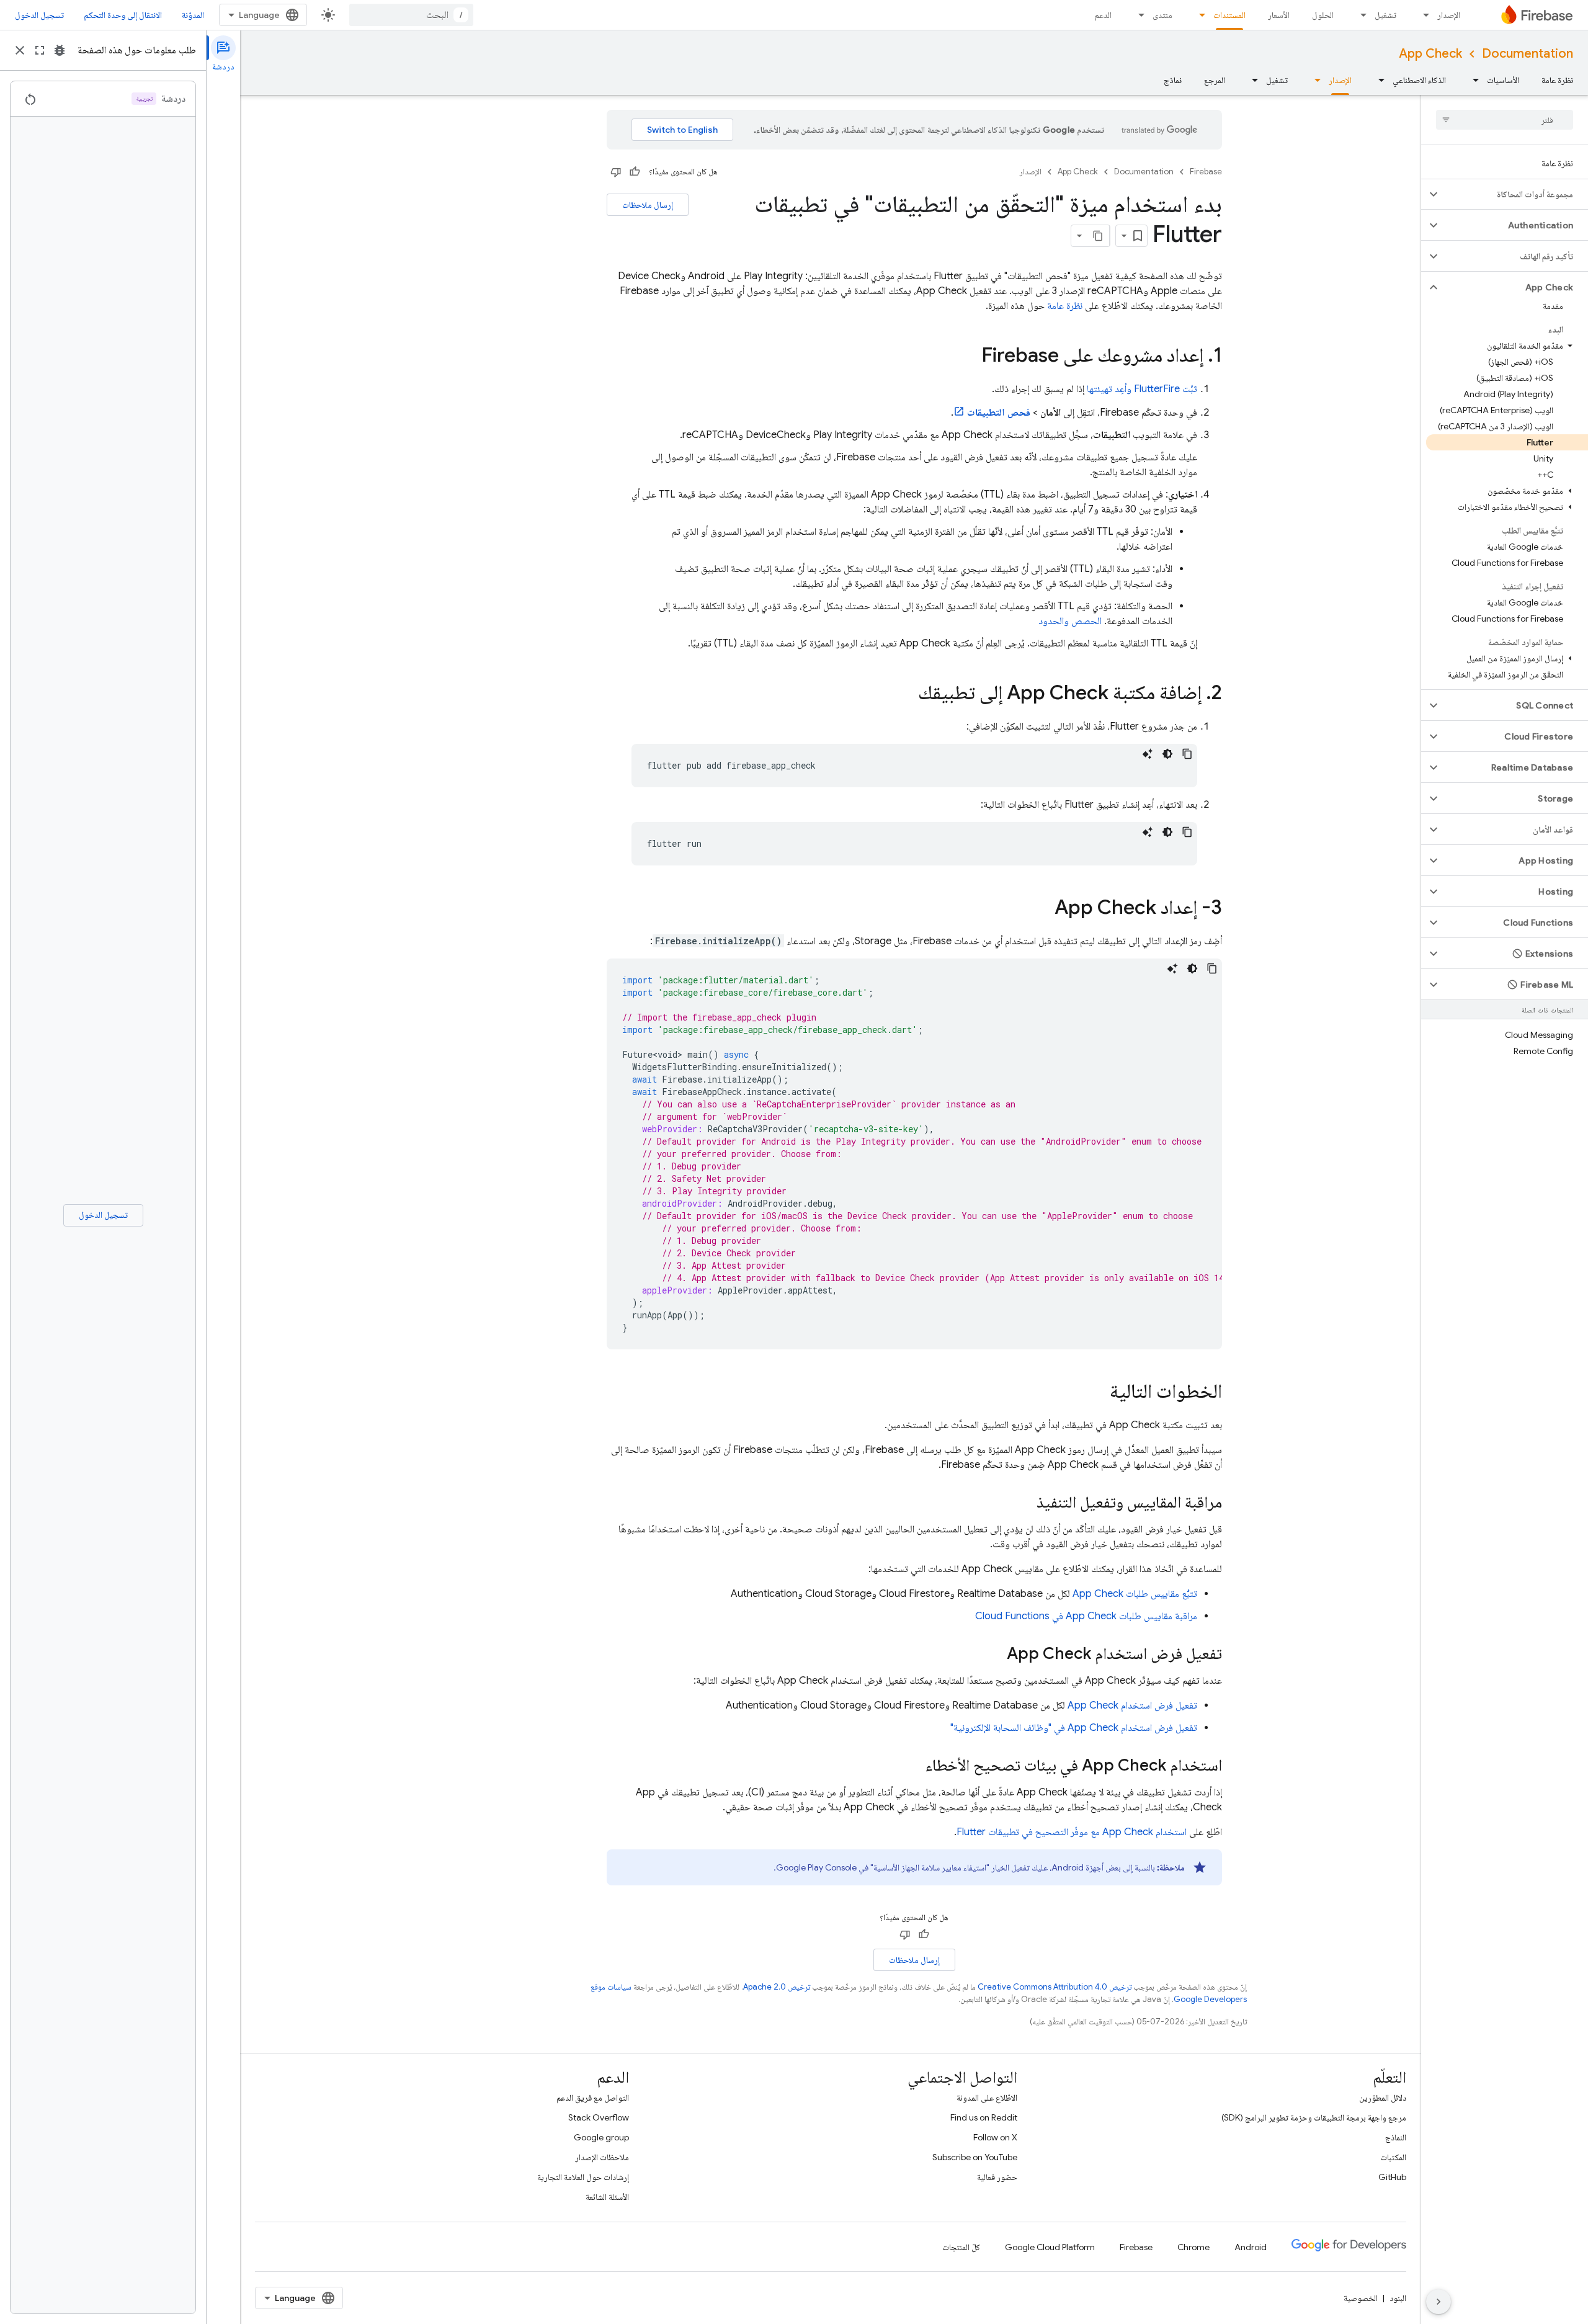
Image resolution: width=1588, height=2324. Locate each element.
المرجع (1215, 80)
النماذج (1396, 2137)
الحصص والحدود (1070, 621)
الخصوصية (1361, 2298)
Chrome (1193, 2247)
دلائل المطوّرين (1383, 2098)
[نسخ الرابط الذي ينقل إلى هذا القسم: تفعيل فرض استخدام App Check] (994, 1655)
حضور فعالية (997, 2177)
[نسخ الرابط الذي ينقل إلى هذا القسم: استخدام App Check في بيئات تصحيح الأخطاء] (912, 1766)
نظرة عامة (1557, 80)
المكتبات (1393, 2157)
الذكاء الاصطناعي (1419, 80)
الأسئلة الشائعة (607, 2197)
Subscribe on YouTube (975, 2157)
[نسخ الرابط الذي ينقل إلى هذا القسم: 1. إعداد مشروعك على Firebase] (969, 357)
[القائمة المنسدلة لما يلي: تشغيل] (1360, 15)
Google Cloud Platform (1050, 2247)
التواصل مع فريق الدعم (593, 2098)
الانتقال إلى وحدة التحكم (123, 15)
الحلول (1323, 15)
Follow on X (995, 2137)
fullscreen (40, 50)
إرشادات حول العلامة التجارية (583, 2177)
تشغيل (1385, 15)
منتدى (1162, 15)
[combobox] (411, 15)
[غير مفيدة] (616, 172)
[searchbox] (1505, 120)
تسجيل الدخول (39, 15)
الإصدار (1449, 15)
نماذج (1173, 80)
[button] (1514, 194)
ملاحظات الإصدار (602, 2157)
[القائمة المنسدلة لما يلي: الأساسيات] (1472, 80)
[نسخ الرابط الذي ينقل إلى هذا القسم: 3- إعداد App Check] (1042, 909)
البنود (1398, 2298)
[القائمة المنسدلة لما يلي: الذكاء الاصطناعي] (1378, 80)
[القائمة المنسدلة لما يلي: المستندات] (1198, 15)
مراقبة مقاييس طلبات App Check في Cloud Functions (1086, 1616)
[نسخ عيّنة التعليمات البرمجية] (1187, 754)
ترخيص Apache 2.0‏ (777, 1987)
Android (1251, 2247)
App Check (1430, 54)
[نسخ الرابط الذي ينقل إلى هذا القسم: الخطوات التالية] (1097, 1393)
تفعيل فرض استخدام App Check (1132, 1705)
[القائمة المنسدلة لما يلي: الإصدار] (1422, 15)
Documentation (1528, 54)
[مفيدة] (635, 172)
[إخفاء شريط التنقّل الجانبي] (1439, 2302)
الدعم (1103, 15)
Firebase (1206, 172)
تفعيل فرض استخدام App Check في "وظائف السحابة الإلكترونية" (1074, 1728)
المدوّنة (193, 15)
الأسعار (1279, 15)
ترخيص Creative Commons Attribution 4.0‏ (1055, 1987)
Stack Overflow (599, 2117)
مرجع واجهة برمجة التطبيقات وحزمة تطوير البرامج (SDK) (1314, 2117)
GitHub (1392, 2177)
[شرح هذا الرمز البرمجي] (1148, 754)
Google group (601, 2137)
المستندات (1229, 15)
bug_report (60, 50)
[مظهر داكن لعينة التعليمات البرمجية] (1167, 754)
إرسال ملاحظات (648, 205)
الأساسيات (1503, 80)
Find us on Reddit (984, 2117)
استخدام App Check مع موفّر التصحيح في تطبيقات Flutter (1072, 1832)
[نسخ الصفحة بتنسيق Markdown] (1099, 236)
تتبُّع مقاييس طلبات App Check (1135, 1594)
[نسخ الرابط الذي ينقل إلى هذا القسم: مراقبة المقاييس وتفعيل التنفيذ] (1024, 1503)
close (20, 50)
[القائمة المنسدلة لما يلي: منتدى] (1138, 15)
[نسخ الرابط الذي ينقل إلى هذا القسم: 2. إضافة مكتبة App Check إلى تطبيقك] (906, 694)
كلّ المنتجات (961, 2247)
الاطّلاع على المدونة (987, 2098)
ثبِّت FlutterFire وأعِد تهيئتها (1142, 389)
